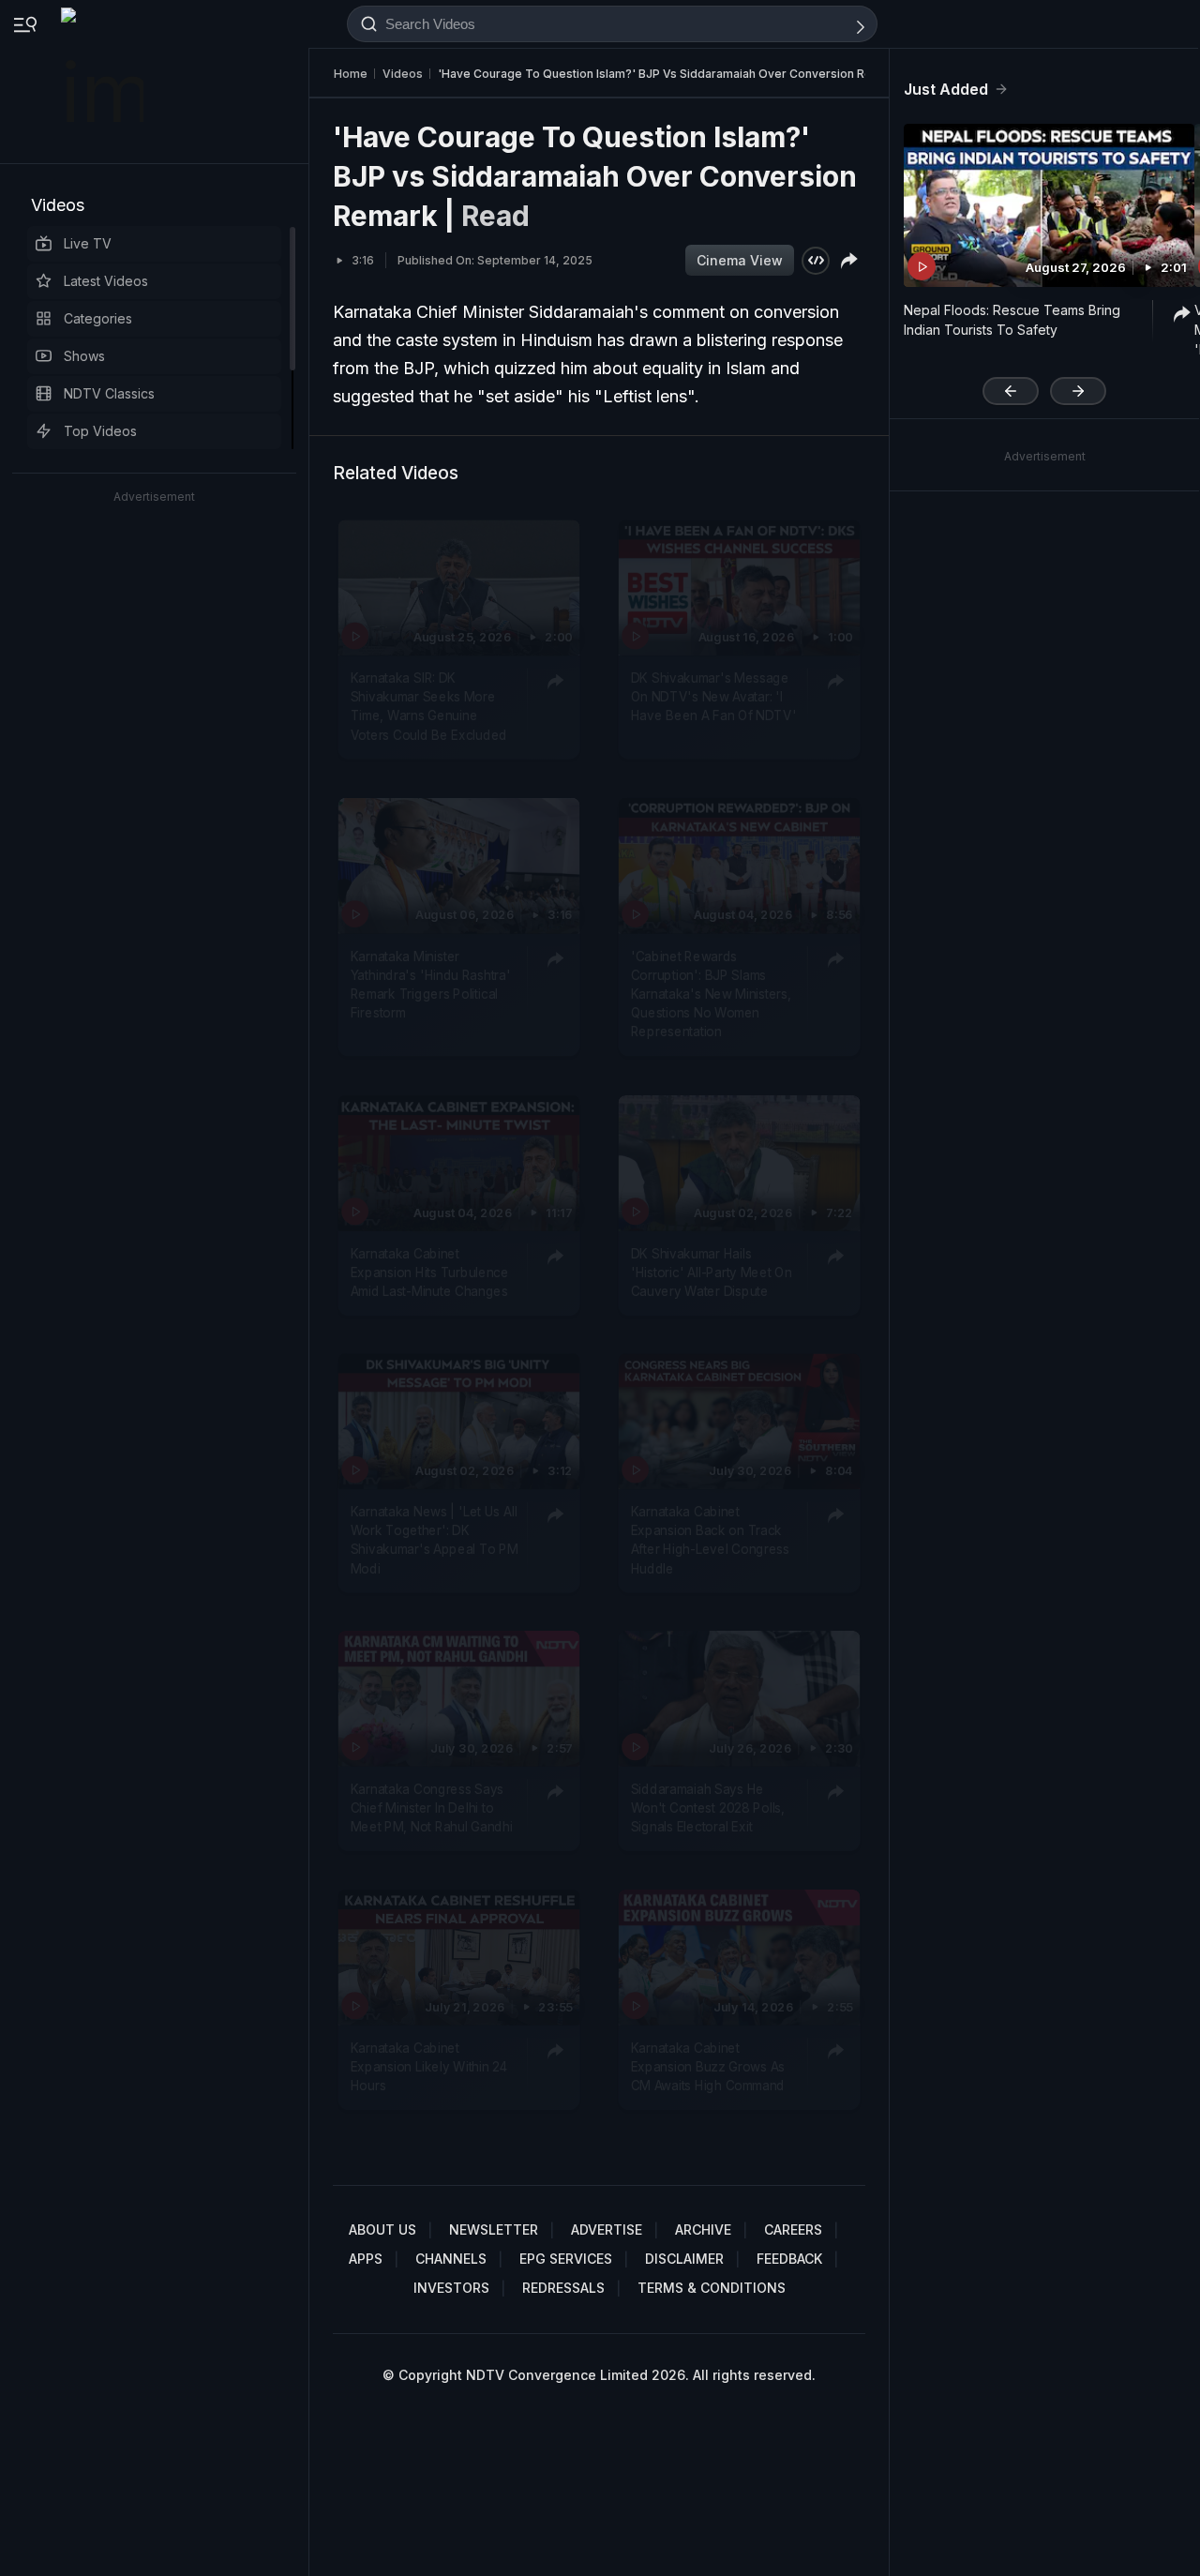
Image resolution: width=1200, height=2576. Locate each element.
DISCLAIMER (684, 2259)
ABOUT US (382, 2230)
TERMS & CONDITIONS (712, 2288)
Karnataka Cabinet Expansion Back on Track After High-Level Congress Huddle (710, 1540)
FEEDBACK (789, 2259)
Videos (58, 205)
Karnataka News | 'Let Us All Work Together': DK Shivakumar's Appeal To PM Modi (435, 1540)
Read (495, 216)
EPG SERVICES (566, 2259)
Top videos (100, 431)
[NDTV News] (104, 82)
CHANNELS (451, 2259)
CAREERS (793, 2230)
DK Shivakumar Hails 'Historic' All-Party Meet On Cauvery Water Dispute (712, 1272)
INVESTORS (451, 2288)
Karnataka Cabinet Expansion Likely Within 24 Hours (429, 2066)
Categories (98, 318)
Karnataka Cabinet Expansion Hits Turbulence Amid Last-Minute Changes (430, 1272)
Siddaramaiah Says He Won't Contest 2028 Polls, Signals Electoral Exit (708, 1808)
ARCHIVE (703, 2230)
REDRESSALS (563, 2288)
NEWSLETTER (494, 2230)
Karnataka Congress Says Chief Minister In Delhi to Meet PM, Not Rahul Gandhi (432, 1808)
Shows (84, 356)
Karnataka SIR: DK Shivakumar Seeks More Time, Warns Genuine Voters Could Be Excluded (429, 707)
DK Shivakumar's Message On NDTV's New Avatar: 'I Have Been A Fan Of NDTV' (714, 697)
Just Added (946, 89)
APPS (366, 2259)
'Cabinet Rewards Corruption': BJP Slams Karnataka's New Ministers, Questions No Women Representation (711, 994)
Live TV (88, 243)
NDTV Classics (109, 393)
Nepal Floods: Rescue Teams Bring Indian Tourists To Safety (1012, 320)
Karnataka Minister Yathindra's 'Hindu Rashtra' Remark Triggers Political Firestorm (431, 985)
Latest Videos (106, 281)
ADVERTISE (607, 2230)
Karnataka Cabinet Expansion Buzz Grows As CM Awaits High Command (708, 2066)
